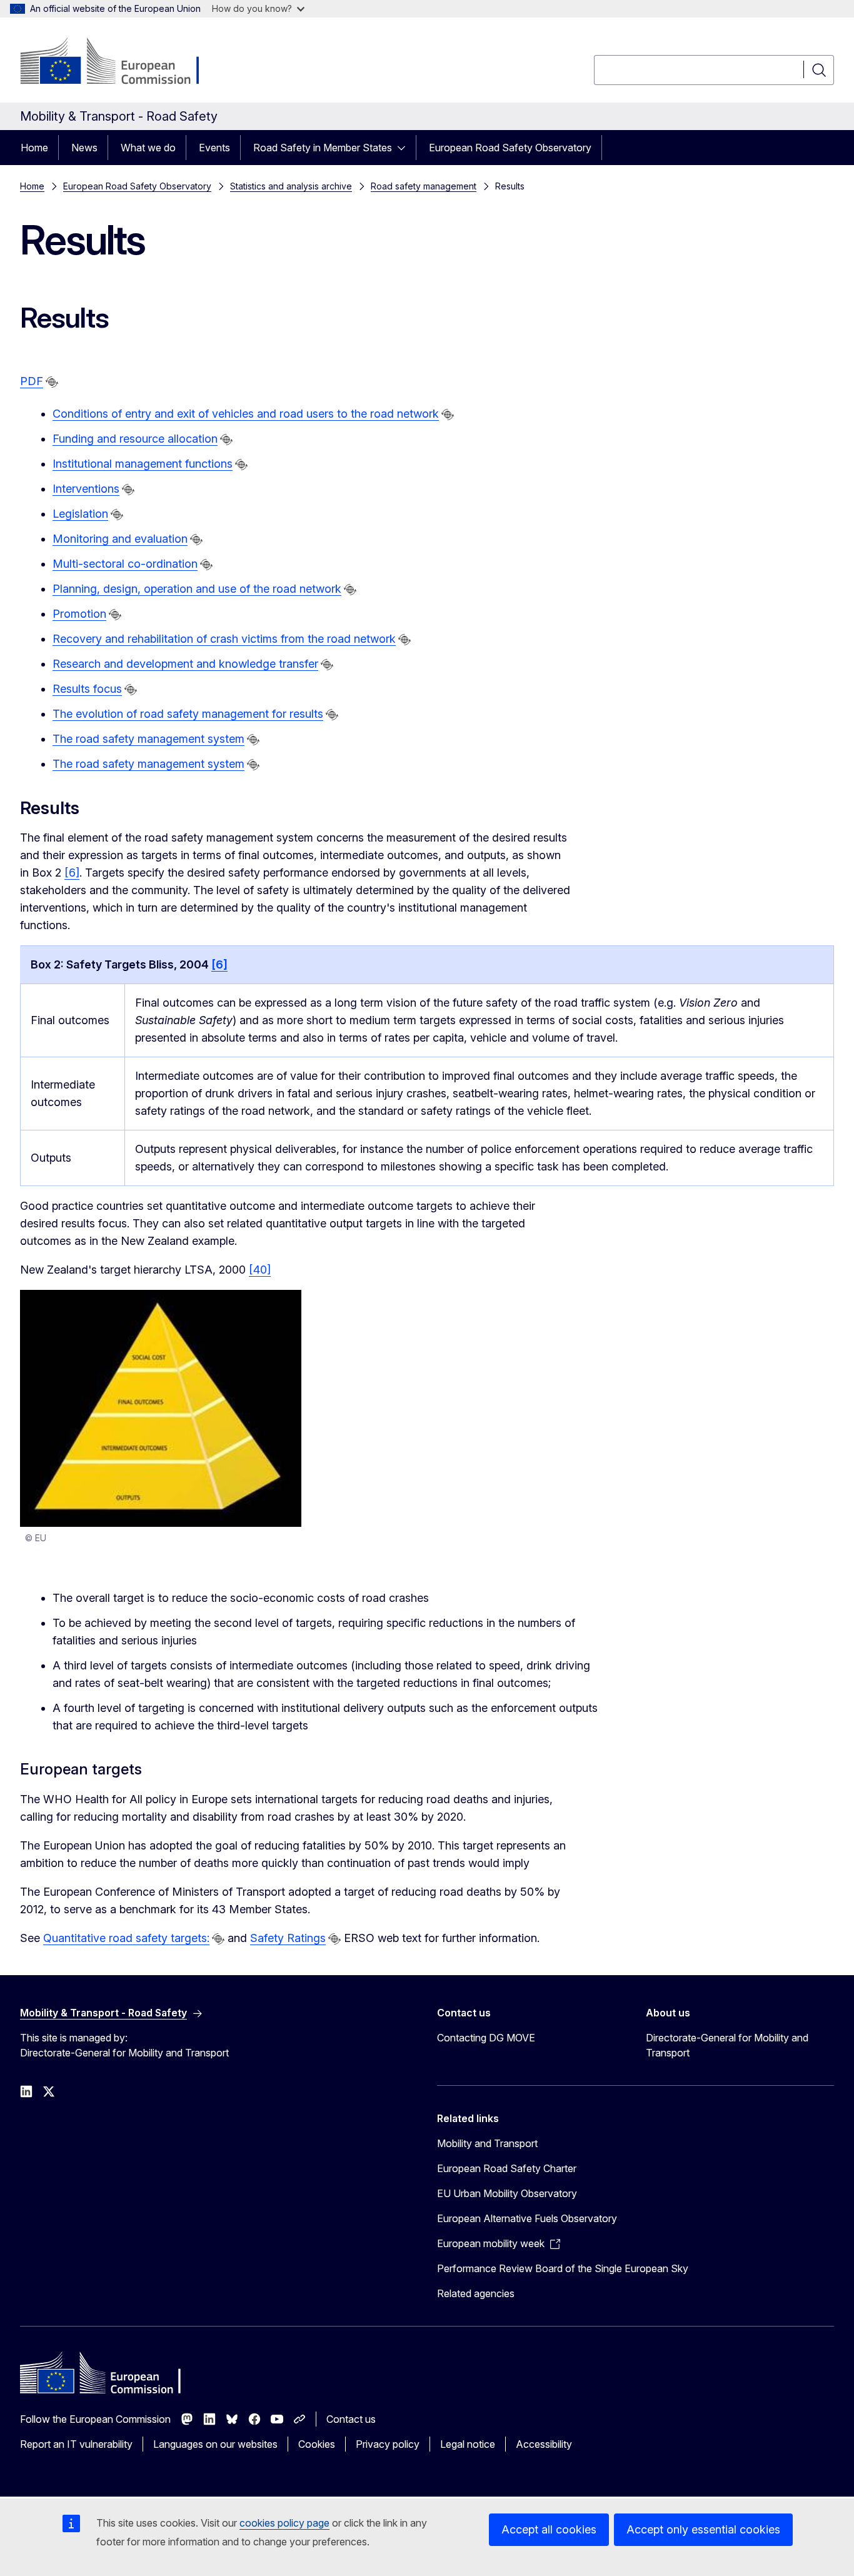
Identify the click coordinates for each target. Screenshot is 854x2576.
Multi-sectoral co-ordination (125, 564)
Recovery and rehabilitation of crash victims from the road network (224, 639)
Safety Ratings (288, 1938)
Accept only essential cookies (703, 2529)
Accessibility (544, 2444)
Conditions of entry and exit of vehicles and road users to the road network (246, 414)
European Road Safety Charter (507, 2168)
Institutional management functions (143, 464)
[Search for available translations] (52, 382)
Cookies (317, 2444)
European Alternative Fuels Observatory (527, 2218)
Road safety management (424, 186)
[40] (260, 1270)
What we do (148, 148)
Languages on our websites (215, 2444)
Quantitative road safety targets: (126, 1938)
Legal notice (468, 2444)
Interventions (86, 489)
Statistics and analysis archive (291, 186)
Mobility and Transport (487, 2143)
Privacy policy (388, 2444)
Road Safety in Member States (323, 148)
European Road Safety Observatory (510, 148)
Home (34, 148)
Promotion (79, 614)
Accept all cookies (549, 2529)
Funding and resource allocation (135, 439)
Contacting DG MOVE (486, 2038)
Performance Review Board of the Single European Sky (563, 2268)
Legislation (80, 514)
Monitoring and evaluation (120, 539)
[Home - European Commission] (121, 63)
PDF (32, 381)
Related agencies (476, 2293)
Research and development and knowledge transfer (185, 664)
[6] (72, 873)
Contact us (351, 2419)
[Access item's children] (405, 148)
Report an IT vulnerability (76, 2444)
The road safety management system (148, 739)
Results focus (87, 689)
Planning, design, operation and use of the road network (197, 589)
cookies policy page (284, 2523)
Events (214, 148)
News (84, 148)
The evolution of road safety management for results (188, 714)
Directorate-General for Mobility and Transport (727, 2045)
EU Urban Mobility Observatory (507, 2193)
